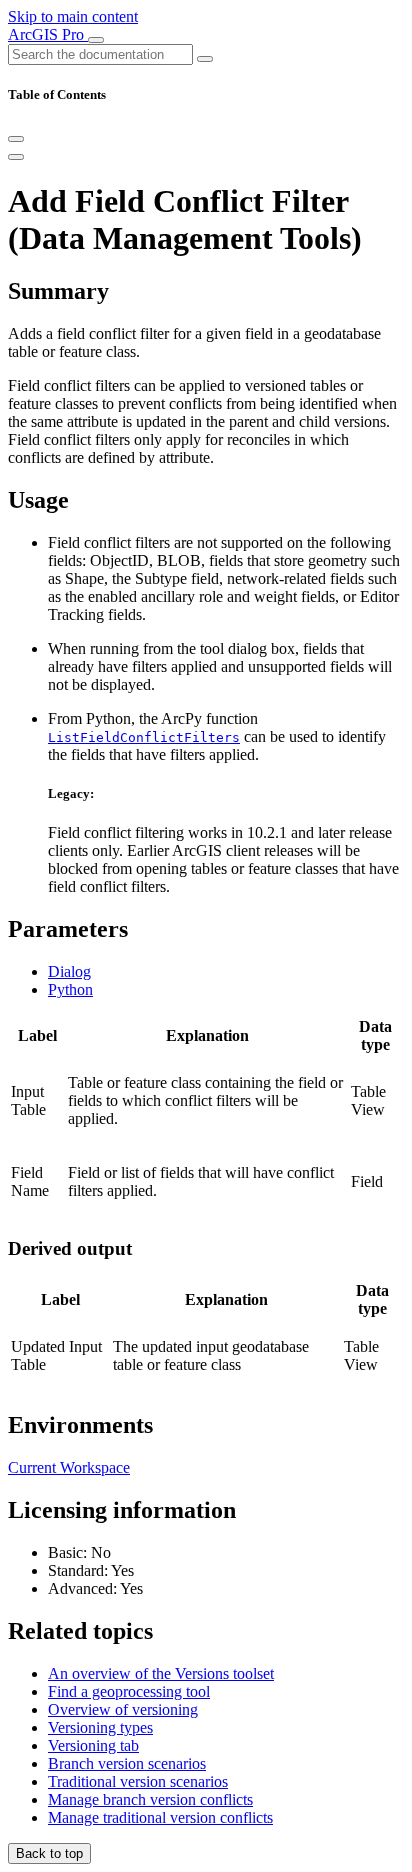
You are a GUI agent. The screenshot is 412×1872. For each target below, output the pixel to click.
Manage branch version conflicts (150, 1799)
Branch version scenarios (127, 1763)
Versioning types (100, 1727)
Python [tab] (70, 989)
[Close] (16, 139)
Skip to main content (73, 16)
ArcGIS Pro (48, 34)
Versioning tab (93, 1745)
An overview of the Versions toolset (161, 1673)
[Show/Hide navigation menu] (96, 40)
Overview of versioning (123, 1709)
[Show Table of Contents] (16, 157)
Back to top (49, 1853)
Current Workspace (69, 1467)
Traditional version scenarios (138, 1781)
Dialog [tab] (69, 971)
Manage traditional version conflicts (160, 1817)
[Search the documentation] (205, 59)
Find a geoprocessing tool (129, 1691)
